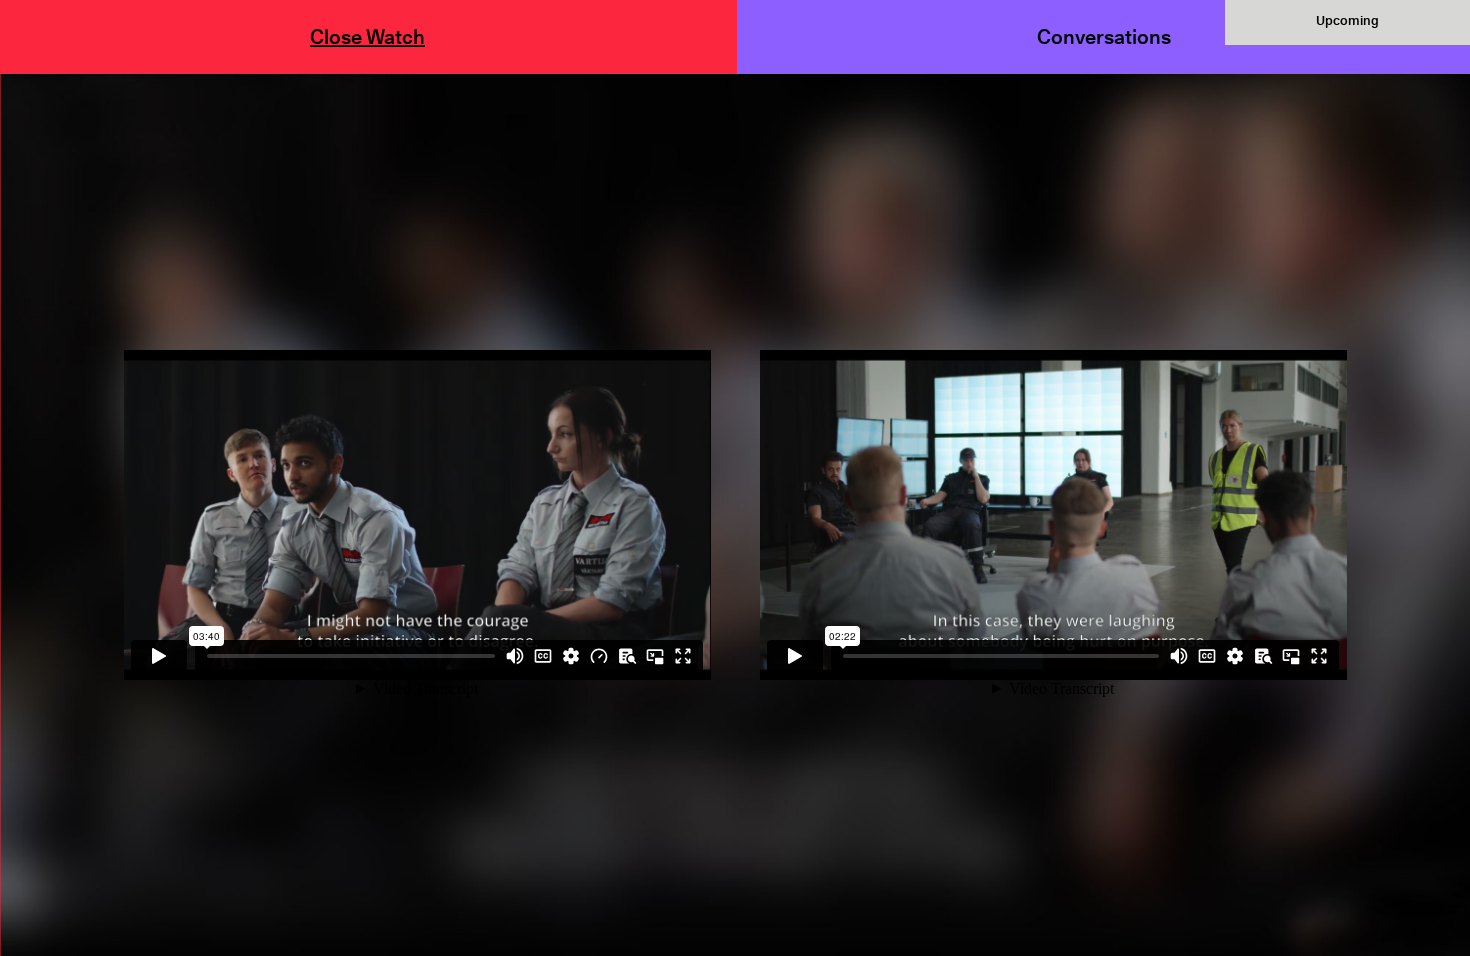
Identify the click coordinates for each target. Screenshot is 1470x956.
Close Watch (367, 37)
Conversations (1104, 37)
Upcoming (1347, 20)
